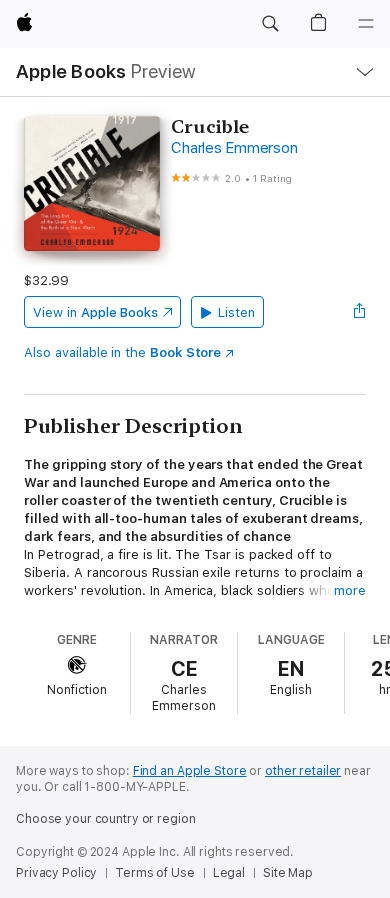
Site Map (288, 873)
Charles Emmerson (234, 148)
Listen (236, 312)
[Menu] (366, 24)
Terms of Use (155, 873)
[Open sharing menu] (360, 312)
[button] (270, 24)
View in (95, 312)
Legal (229, 873)
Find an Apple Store (190, 771)
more (350, 590)
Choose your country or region (106, 819)
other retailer (303, 771)
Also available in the (122, 352)
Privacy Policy (56, 873)
